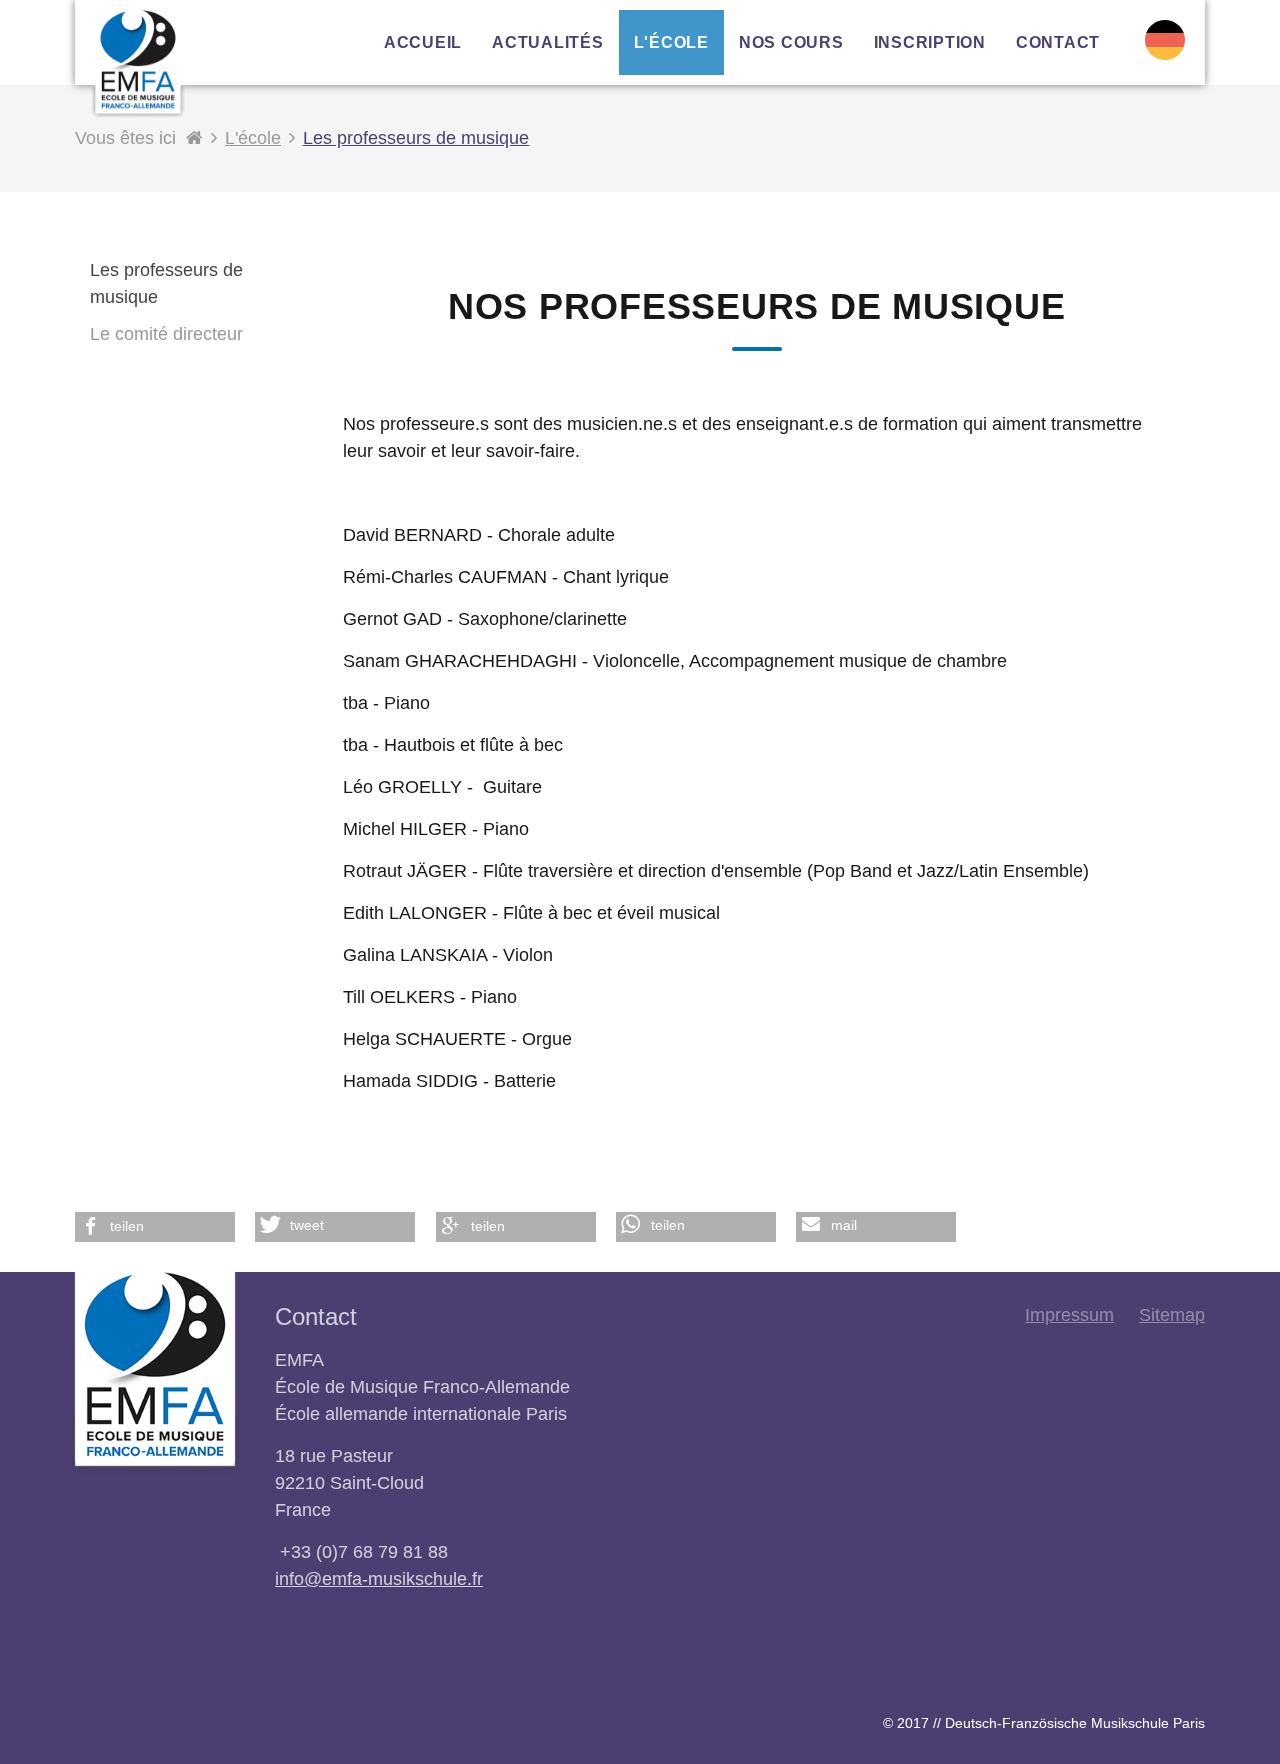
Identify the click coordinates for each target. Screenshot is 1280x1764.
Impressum (1069, 1315)
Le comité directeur (166, 334)
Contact (1058, 42)
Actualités (548, 42)
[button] (155, 1227)
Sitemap (1172, 1315)
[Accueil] (194, 138)
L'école (253, 138)
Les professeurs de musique (416, 138)
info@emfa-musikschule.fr (379, 1579)
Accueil (423, 42)
